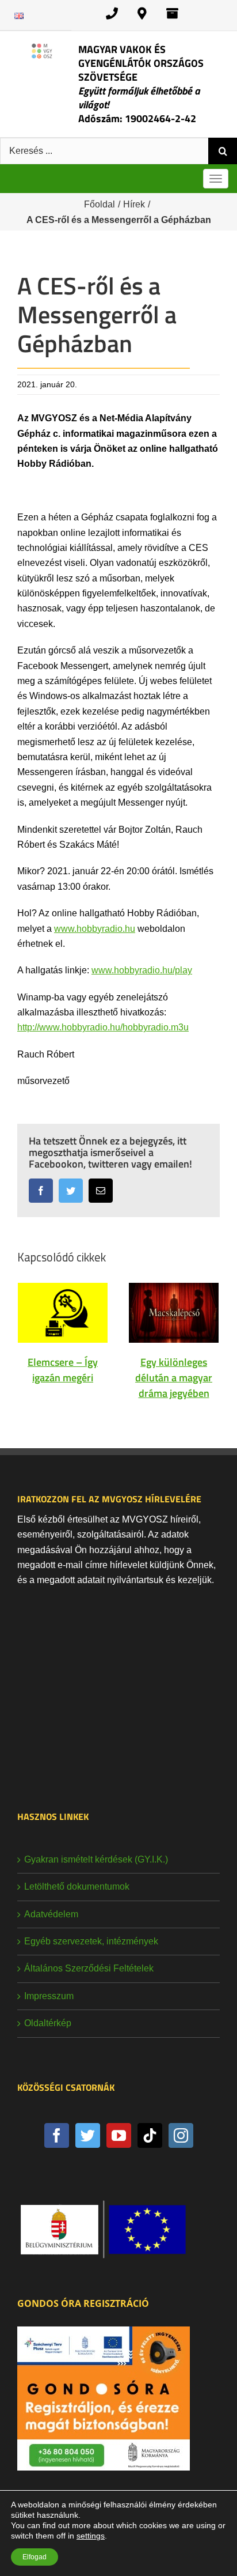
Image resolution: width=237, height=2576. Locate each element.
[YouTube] (119, 2135)
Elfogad (35, 2557)
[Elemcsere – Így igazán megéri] (63, 1312)
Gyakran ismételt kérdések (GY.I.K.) (96, 1859)
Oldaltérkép (48, 2023)
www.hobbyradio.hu (95, 929)
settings (91, 2536)
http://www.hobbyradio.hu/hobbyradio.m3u (103, 1027)
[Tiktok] (150, 2135)
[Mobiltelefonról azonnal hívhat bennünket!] (112, 14)
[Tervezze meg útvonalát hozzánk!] (142, 14)
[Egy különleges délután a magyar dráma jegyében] (174, 1312)
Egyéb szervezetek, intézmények (91, 1941)
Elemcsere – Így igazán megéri (63, 1370)
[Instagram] (181, 2135)
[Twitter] (88, 2135)
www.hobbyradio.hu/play (142, 970)
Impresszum (49, 1996)
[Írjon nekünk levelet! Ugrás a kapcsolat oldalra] (172, 14)
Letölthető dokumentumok (77, 1886)
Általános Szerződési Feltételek (89, 1968)
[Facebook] (57, 2135)
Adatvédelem (51, 1914)
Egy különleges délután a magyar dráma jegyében (174, 1378)
